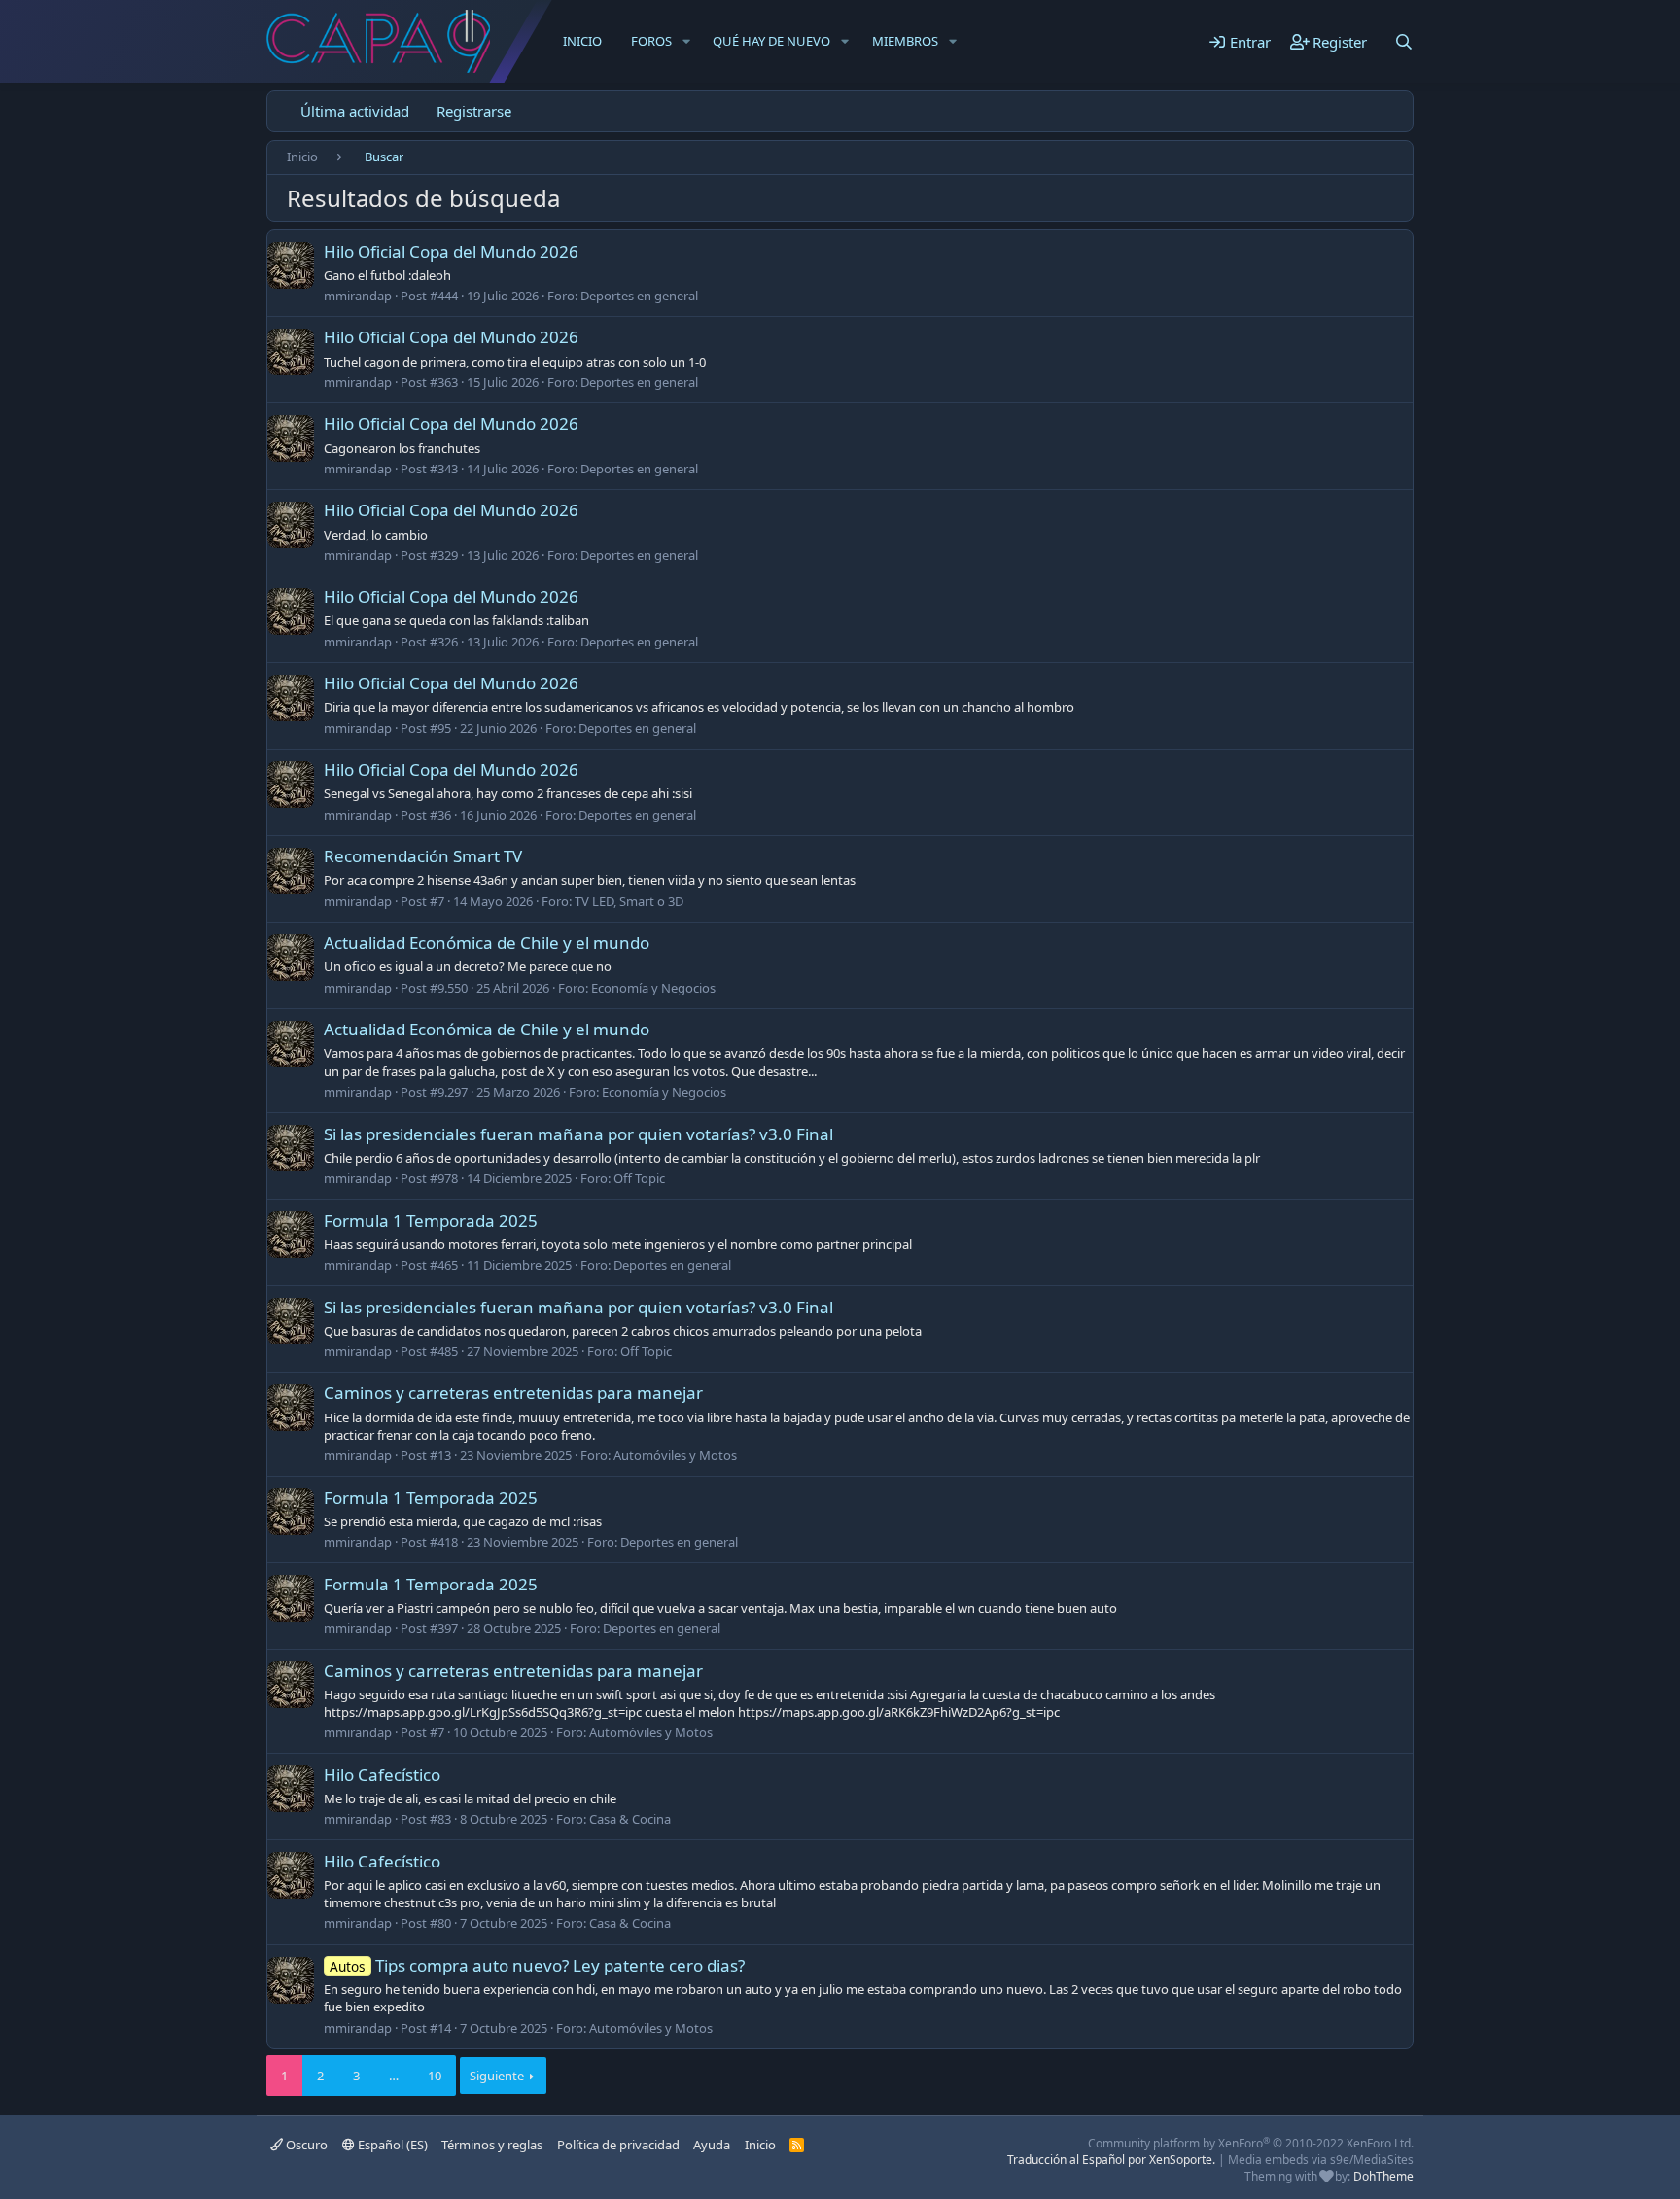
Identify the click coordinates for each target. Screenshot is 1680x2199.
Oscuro (305, 2145)
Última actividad (355, 111)
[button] (686, 41)
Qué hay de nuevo (771, 41)
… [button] (394, 2076)
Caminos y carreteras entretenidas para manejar (513, 1393)
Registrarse (474, 111)
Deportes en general (639, 296)
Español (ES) (391, 2145)
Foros (651, 41)
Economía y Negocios (653, 988)
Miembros (905, 41)
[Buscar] (1404, 42)
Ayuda (712, 2145)
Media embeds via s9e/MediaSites (1321, 2160)
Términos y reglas (492, 2145)
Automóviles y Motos (675, 1455)
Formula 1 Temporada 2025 (431, 1221)
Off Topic (639, 1178)
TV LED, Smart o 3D (629, 901)
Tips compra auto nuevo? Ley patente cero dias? (537, 1965)
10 (435, 2076)
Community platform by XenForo (1251, 2143)
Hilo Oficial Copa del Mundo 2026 (451, 251)
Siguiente (497, 2076)
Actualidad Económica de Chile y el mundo (487, 942)
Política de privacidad (618, 2145)
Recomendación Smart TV (423, 856)
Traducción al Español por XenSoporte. (1111, 2160)
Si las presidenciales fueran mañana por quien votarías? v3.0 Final (578, 1134)
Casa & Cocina (630, 1819)
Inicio (582, 41)
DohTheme (1383, 2176)
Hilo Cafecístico (382, 1775)
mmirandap (358, 296)
